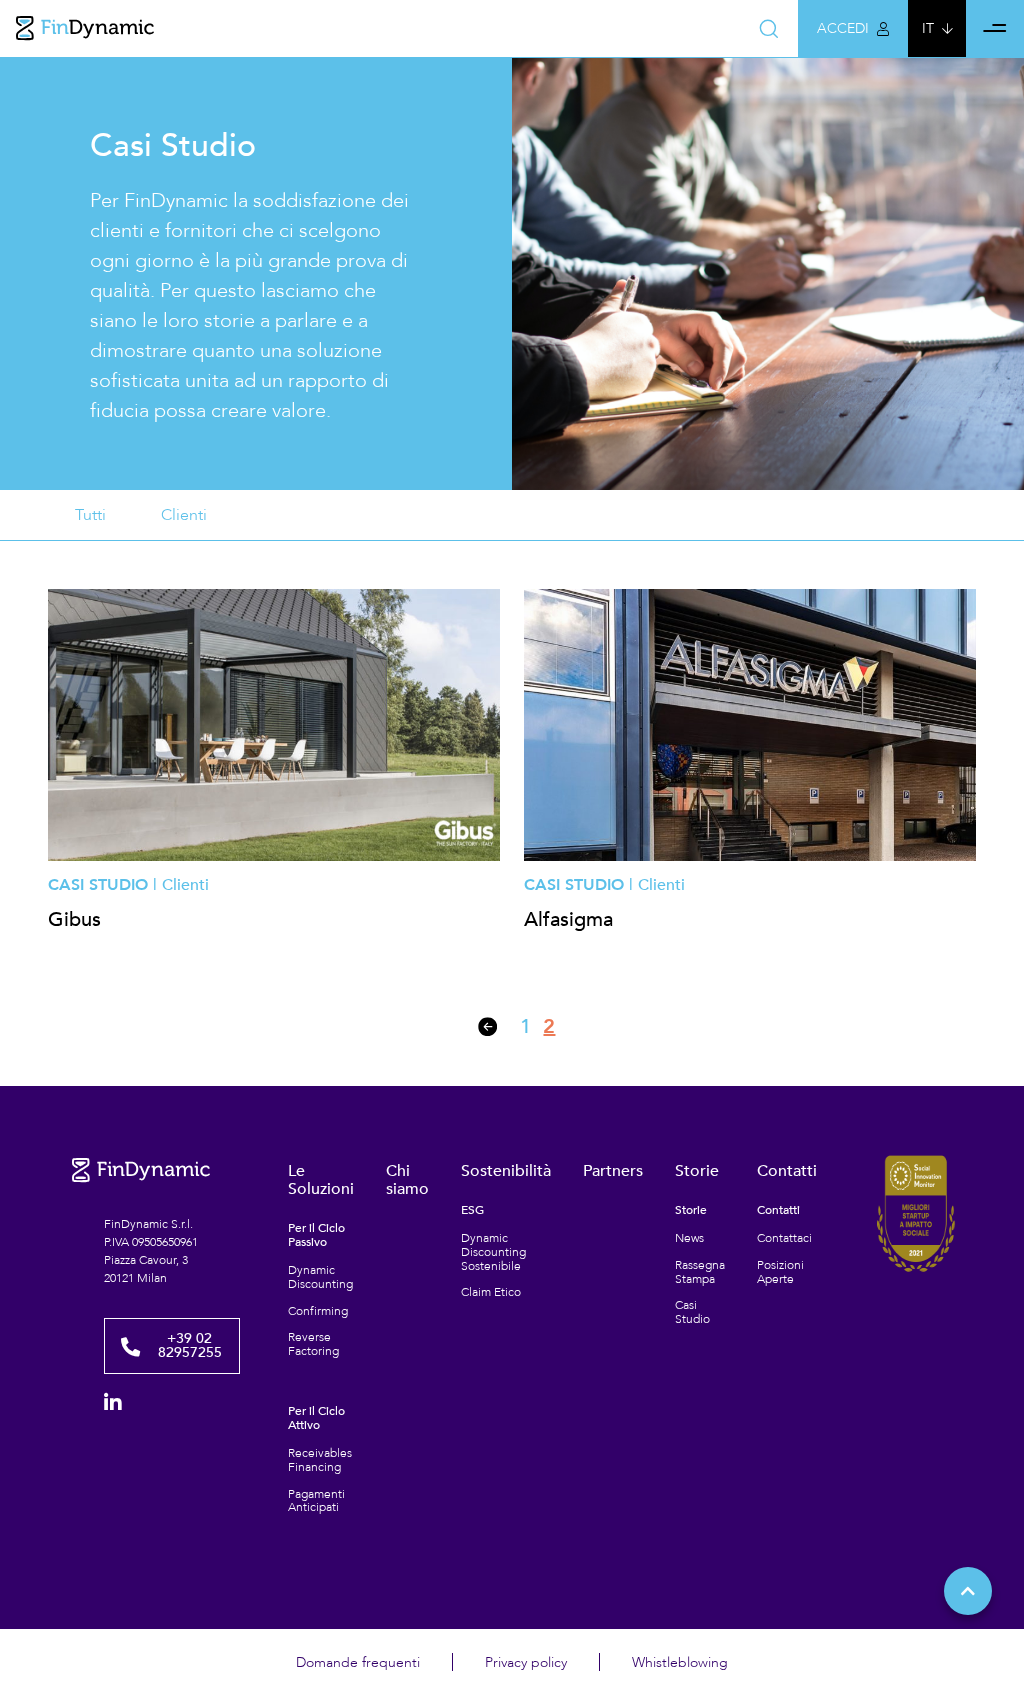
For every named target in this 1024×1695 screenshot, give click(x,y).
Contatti (787, 1171)
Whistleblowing (680, 1662)
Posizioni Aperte (780, 1273)
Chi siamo (407, 1180)
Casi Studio (692, 1313)
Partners (613, 1171)
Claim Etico (491, 1293)
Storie (697, 1171)
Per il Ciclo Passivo (316, 1236)
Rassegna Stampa (700, 1273)
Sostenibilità (506, 1171)
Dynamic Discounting (320, 1278)
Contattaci (784, 1239)
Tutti (90, 515)
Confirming (318, 1312)
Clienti (184, 515)
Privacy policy (526, 1662)
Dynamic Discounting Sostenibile (493, 1252)
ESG (472, 1211)
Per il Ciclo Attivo (316, 1419)
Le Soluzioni (321, 1180)
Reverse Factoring (313, 1345)
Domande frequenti (358, 1662)
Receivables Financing (320, 1461)
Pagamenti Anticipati (316, 1502)
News (689, 1239)
